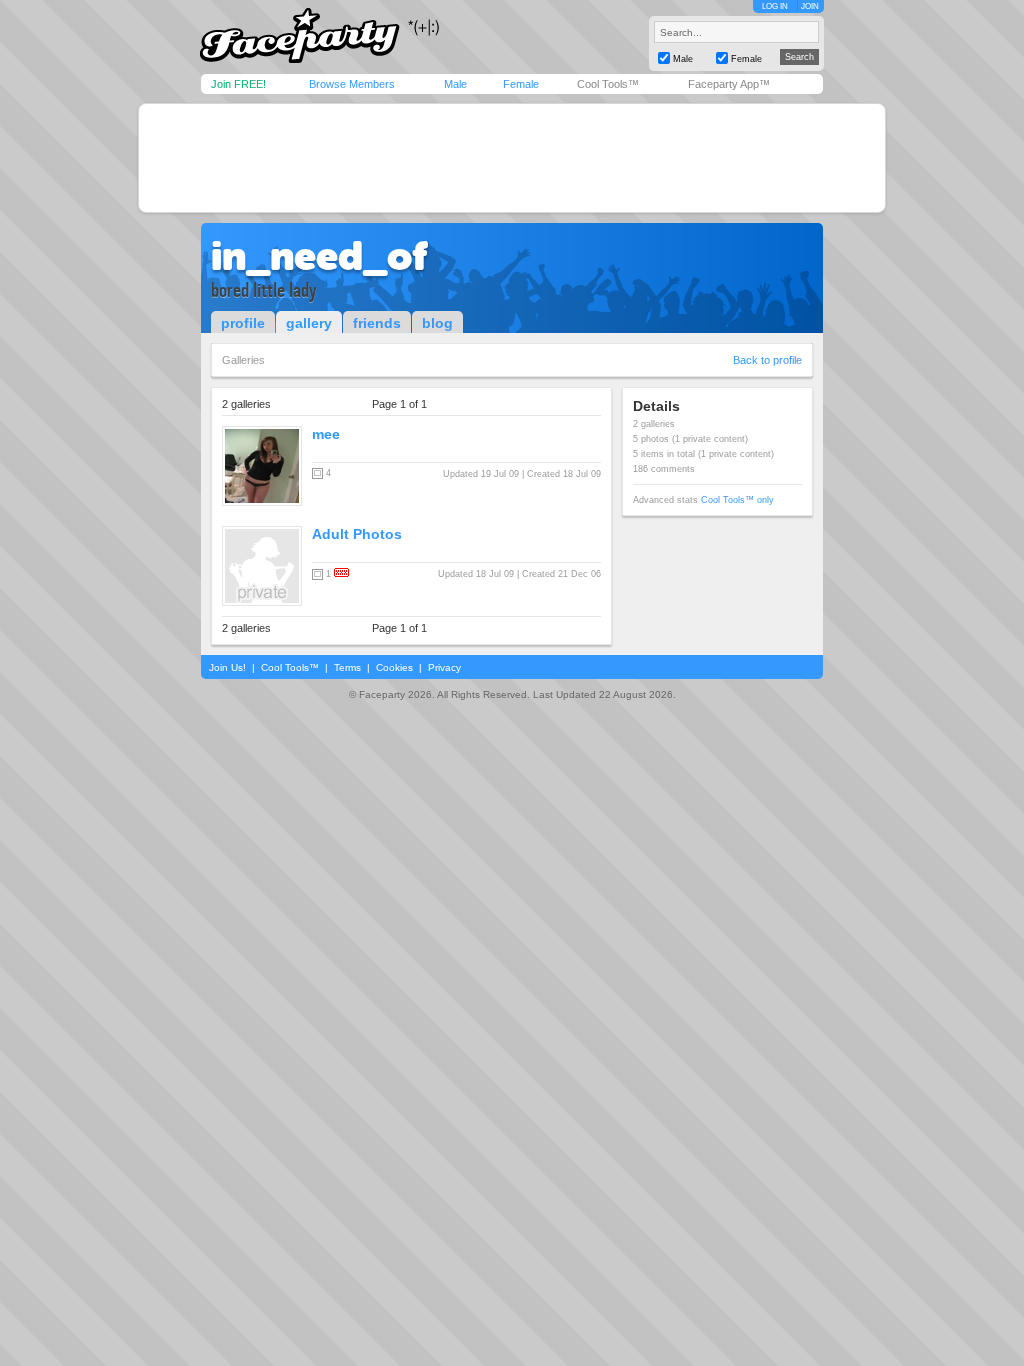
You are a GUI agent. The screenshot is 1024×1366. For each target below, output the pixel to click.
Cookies (394, 667)
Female (521, 84)
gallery (309, 323)
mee (326, 434)
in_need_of (319, 256)
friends (377, 323)
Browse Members (352, 84)
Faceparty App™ (729, 84)
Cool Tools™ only (737, 500)
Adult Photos (357, 534)
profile (243, 323)
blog (437, 323)
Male (455, 84)
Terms (347, 667)
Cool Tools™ (608, 84)
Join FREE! (238, 84)
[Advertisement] (512, 158)
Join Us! (227, 667)
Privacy (444, 667)
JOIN (810, 6)
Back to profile (767, 360)
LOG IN (775, 6)
